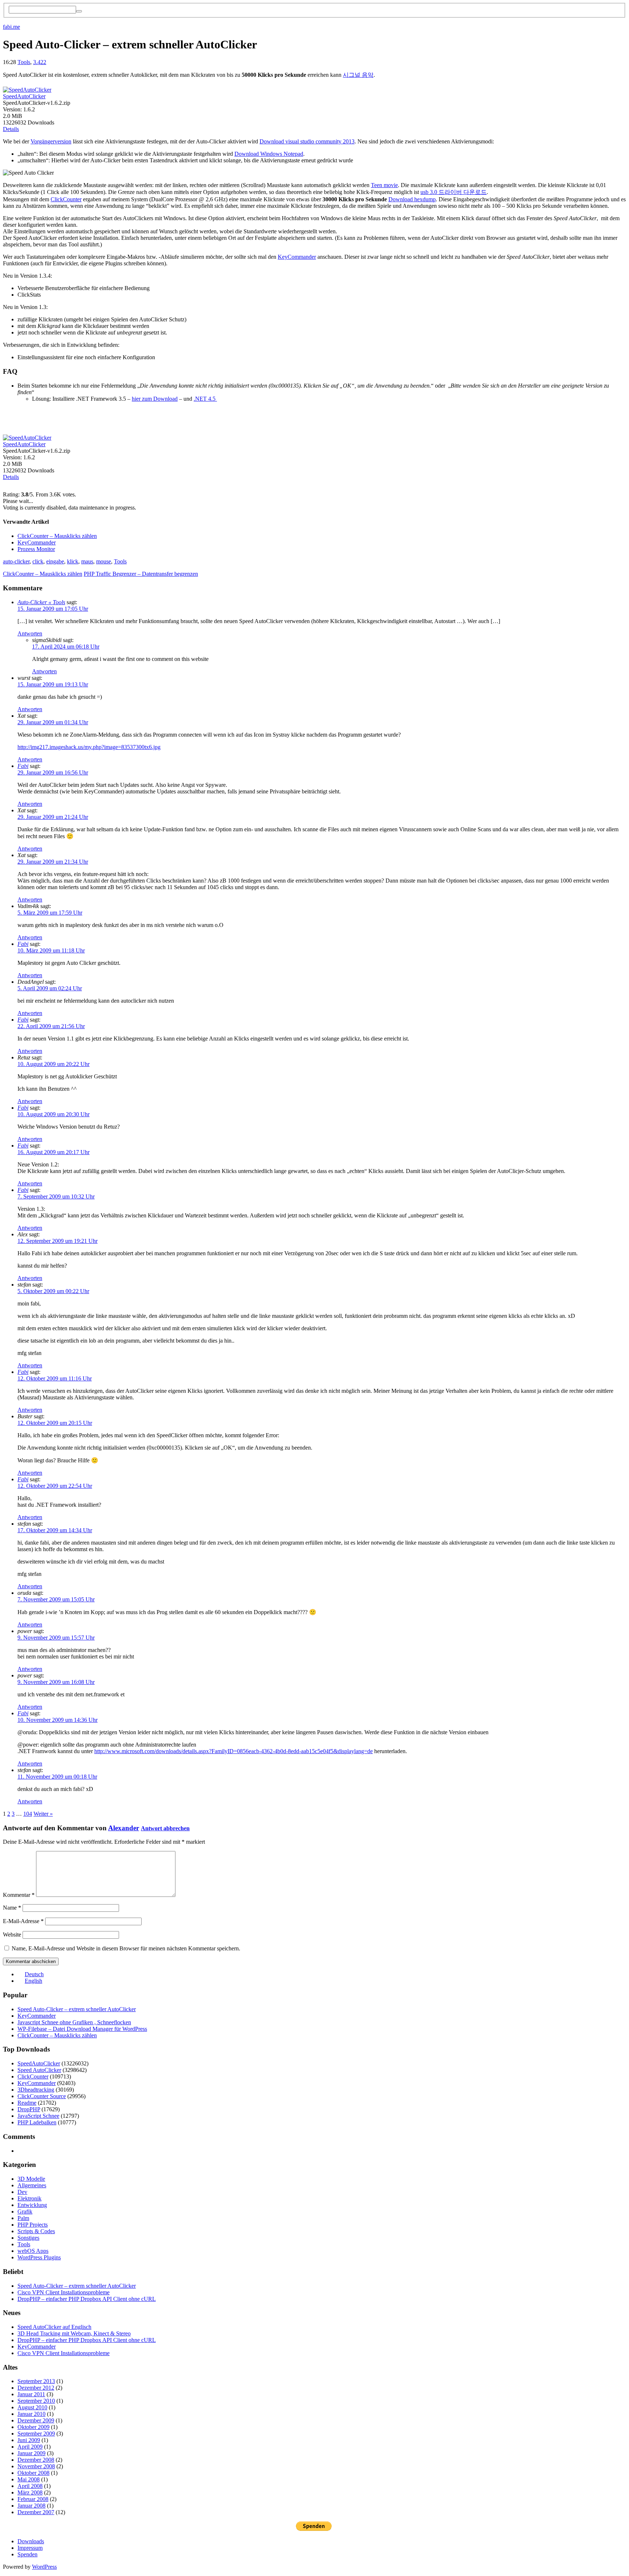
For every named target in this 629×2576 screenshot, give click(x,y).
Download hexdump (412, 199)
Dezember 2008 (36, 2460)
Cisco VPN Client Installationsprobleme (64, 2292)
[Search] (79, 11)
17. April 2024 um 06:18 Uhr (66, 647)
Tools (24, 62)
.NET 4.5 (205, 399)
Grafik (25, 2212)
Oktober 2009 (33, 2427)
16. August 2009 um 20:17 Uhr (54, 1152)
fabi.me (11, 27)
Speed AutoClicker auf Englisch (54, 2327)
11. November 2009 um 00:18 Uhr (57, 1777)
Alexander (124, 1828)
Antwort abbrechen (165, 1828)
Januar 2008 (31, 2506)
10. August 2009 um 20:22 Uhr (54, 1064)
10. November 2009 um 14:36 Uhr (58, 1720)
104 (28, 1814)
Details (11, 129)
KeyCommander (297, 257)
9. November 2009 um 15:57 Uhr (56, 1638)
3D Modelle (31, 2179)
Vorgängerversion (51, 141)
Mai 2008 (29, 2479)
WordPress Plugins (39, 2257)
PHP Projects (33, 2225)
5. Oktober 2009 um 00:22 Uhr (53, 1291)
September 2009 (36, 2434)
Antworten (30, 633)
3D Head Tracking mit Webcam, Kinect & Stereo (74, 2333)
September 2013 (36, 2381)
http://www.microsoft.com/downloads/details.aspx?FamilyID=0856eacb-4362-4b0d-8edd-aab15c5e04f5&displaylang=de (234, 1751)
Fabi (23, 766)
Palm (23, 2218)
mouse (104, 561)
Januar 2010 (31, 2414)
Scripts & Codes (36, 2231)
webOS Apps (33, 2251)
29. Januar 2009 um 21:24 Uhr (53, 817)
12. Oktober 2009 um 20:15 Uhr (55, 1423)
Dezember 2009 (36, 2420)
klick (73, 561)
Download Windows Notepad (269, 154)
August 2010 (32, 2407)
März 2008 (30, 2492)
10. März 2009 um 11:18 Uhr (51, 950)
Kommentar (19, 1895)
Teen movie (384, 185)
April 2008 (30, 2486)
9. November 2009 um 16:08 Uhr (56, 1682)
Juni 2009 (29, 2440)
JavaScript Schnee (38, 2116)
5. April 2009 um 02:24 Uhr (50, 988)
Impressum (30, 2548)
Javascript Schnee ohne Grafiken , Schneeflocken (74, 2022)
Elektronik (29, 2198)
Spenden (27, 2554)
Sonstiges (28, 2238)
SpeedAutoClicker (24, 96)
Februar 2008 (33, 2499)
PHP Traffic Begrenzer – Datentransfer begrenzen (141, 574)
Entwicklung (32, 2205)
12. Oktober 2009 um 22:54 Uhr (55, 1486)
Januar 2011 (31, 2394)
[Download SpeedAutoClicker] (27, 88)
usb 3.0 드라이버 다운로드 (454, 192)
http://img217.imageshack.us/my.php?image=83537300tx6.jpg (89, 747)
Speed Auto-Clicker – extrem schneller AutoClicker (77, 2009)
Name (12, 1908)
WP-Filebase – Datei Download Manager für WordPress (82, 2029)
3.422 (40, 62)
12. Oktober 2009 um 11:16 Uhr (55, 1378)
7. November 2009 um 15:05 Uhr (56, 1599)
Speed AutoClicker (39, 2070)
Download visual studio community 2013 (307, 141)
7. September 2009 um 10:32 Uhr (56, 1196)
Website (12, 1935)
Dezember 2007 (36, 2512)
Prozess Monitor (36, 549)
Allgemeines (32, 2185)
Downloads (31, 2541)
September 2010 (36, 2401)
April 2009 (30, 2447)
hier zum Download (155, 399)
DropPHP (29, 2109)
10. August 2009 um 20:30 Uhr (54, 1114)
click (38, 561)
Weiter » (43, 1814)
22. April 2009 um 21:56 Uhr (51, 1026)
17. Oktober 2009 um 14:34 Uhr (55, 1530)
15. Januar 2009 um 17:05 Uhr (53, 609)
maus (87, 561)
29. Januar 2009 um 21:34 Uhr (53, 862)
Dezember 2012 (36, 2388)
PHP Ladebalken (37, 2122)
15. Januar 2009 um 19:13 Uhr (53, 684)
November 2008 (36, 2466)
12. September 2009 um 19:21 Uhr (58, 1241)
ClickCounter (66, 199)
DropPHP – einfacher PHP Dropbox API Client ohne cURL (87, 2299)
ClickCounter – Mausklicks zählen (57, 536)
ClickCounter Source (42, 2096)
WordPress (44, 2567)
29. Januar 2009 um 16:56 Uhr (53, 772)
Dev (22, 2192)
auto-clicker (16, 561)
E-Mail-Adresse (23, 1921)
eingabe (55, 561)
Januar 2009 (31, 2453)
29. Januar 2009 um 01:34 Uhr (53, 722)
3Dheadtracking (36, 2090)
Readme (27, 2103)
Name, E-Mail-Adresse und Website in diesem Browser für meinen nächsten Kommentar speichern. (126, 1948)
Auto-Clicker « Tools (41, 602)
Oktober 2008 (33, 2473)
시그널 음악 (358, 75)
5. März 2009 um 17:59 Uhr (50, 913)
